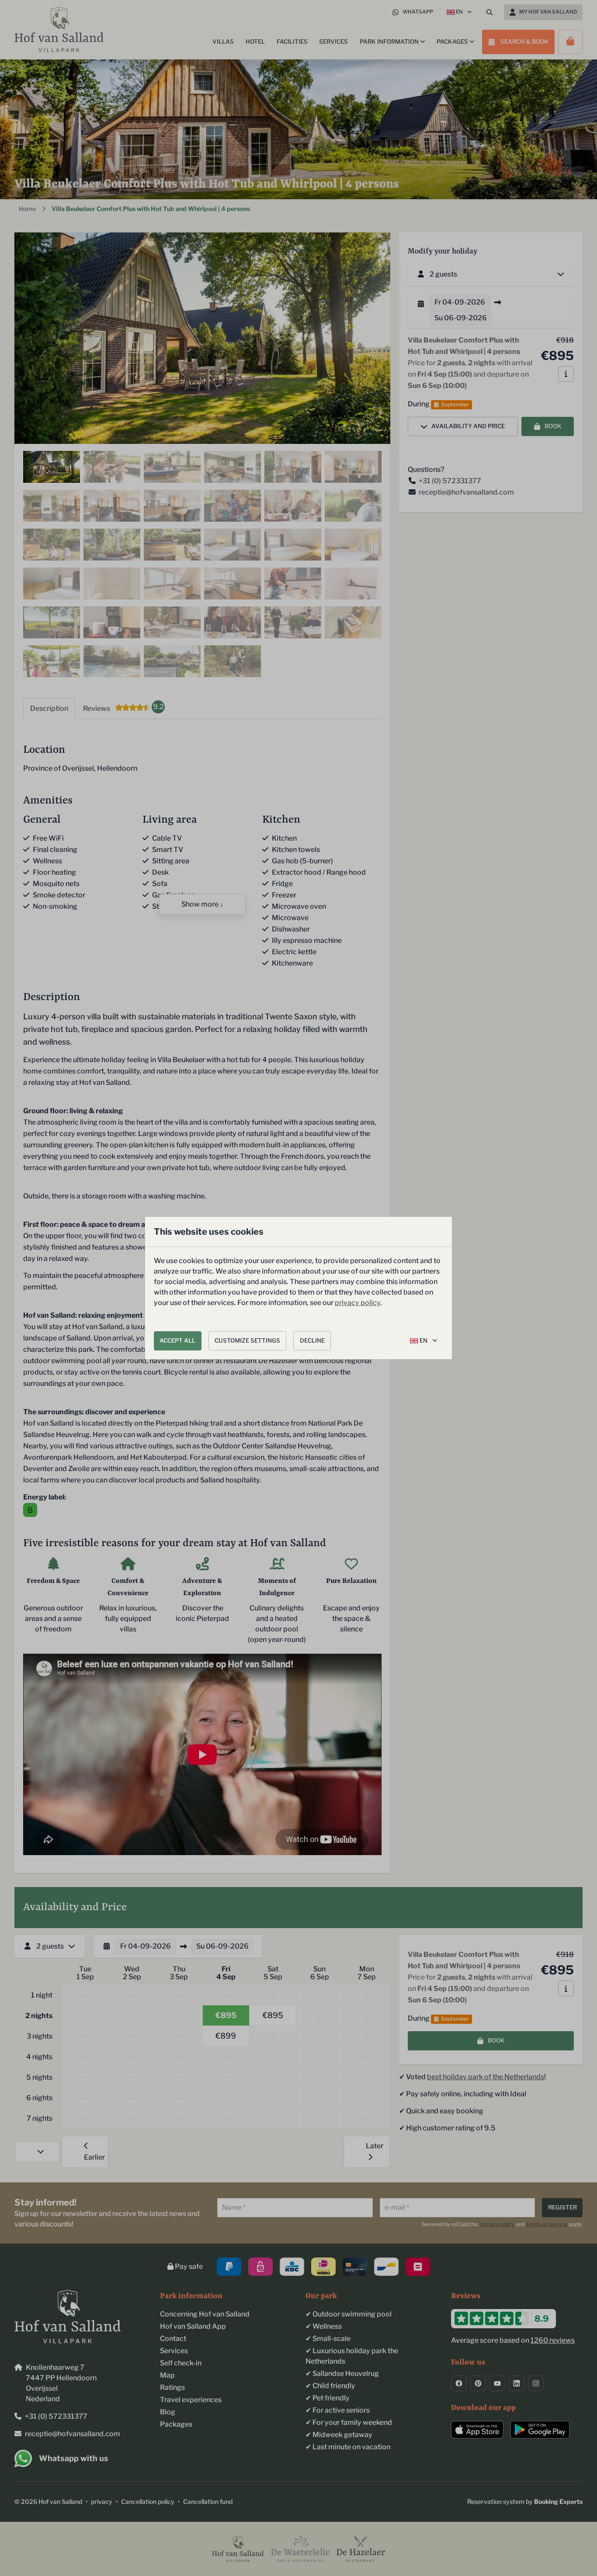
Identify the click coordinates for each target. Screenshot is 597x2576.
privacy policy (358, 1303)
